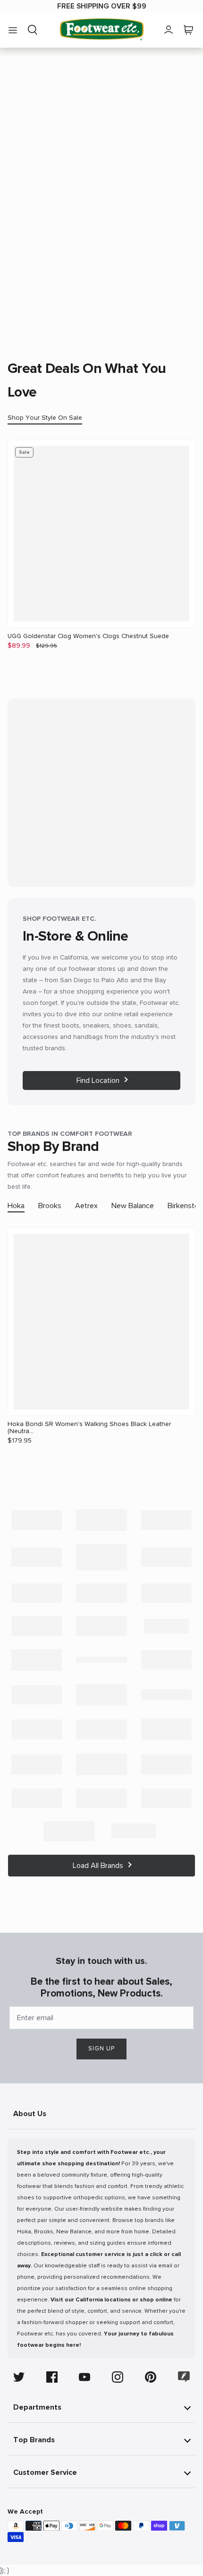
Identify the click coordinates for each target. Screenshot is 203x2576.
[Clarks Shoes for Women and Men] (167, 1557)
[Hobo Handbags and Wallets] (101, 1626)
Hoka (16, 1206)
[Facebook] (52, 2377)
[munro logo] (101, 1695)
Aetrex (86, 1206)
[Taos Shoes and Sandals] (101, 1798)
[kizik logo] (37, 1660)
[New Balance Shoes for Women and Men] (37, 1729)
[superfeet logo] (37, 1798)
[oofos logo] (167, 1729)
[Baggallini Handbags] (167, 1520)
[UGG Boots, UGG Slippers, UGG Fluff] (167, 1798)
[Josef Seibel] (101, 1660)
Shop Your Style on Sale (45, 418)
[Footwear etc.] (102, 30)
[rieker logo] (101, 1764)
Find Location (98, 1081)
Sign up (101, 2049)
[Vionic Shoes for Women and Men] (69, 1831)
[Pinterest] (151, 2377)
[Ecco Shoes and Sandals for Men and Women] (101, 1593)
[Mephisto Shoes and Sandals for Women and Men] (167, 1660)
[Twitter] (19, 2377)
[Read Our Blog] (184, 2377)
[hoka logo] (167, 1626)
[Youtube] (85, 2377)
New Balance (133, 1206)
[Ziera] (134, 1831)
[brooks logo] (101, 1557)
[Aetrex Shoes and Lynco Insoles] (37, 1520)
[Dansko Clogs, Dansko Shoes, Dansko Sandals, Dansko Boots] (37, 1593)
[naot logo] (167, 1695)
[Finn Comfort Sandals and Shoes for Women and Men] (37, 1626)
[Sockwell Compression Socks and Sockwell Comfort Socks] (167, 1764)
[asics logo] (101, 1520)
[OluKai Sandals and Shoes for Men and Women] (101, 1729)
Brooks (50, 1206)
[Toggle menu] (13, 30)
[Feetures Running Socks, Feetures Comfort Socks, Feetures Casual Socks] (167, 1593)
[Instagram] (118, 2377)
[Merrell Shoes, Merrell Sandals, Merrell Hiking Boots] (37, 1695)
